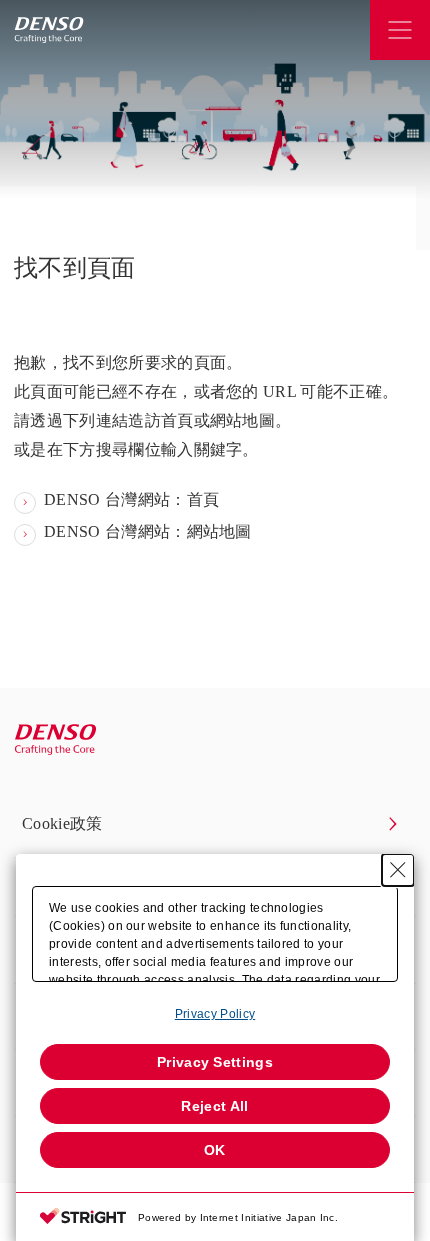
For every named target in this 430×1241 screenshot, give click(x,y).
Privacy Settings (215, 1062)
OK (215, 1150)
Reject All (214, 1106)
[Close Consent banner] (398, 870)
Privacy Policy (215, 1014)
